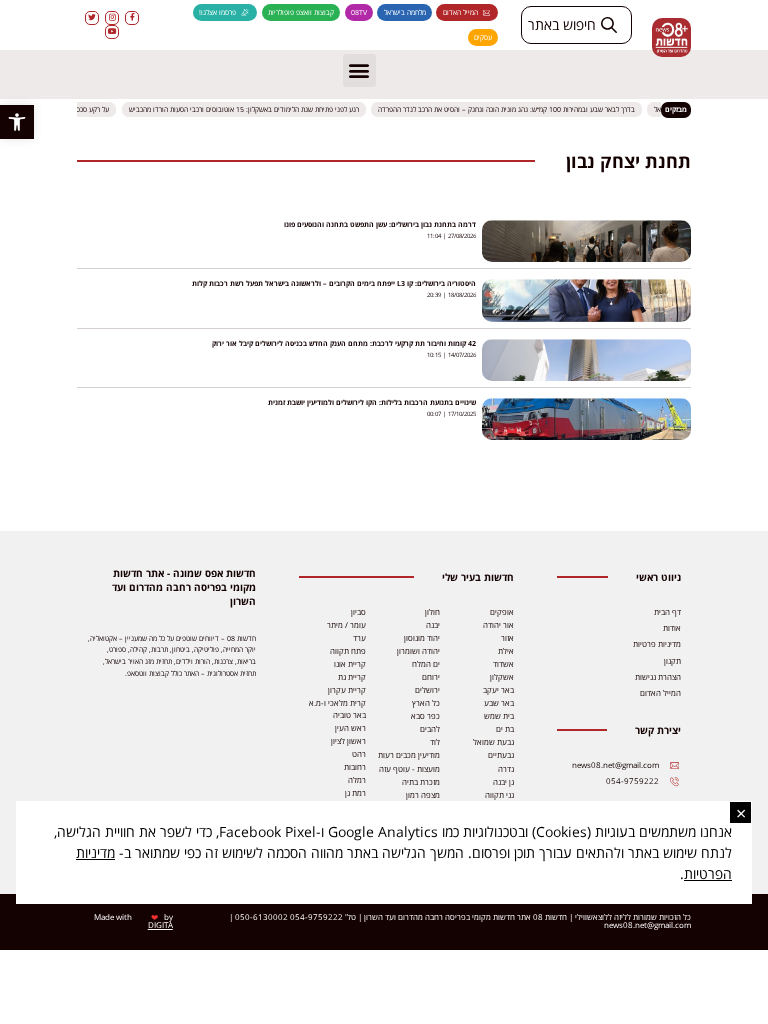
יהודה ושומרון (418, 651)
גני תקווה (499, 795)
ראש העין (350, 728)
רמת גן (355, 793)
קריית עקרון (347, 690)
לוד (435, 742)
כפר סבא (425, 716)
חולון (432, 612)
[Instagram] (112, 18)
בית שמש (499, 716)
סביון (358, 612)
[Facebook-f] (132, 18)
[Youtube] (112, 32)
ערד (359, 638)
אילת (506, 651)
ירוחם (431, 677)
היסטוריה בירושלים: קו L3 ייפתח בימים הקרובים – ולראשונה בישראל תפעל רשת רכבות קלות (334, 283)
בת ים (505, 729)
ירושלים (427, 690)
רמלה (357, 780)
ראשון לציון (348, 741)
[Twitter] (92, 18)
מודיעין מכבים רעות (409, 755)
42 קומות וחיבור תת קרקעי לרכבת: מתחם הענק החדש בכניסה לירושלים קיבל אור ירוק (344, 343)
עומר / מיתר (346, 625)
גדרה (506, 769)
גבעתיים (501, 755)
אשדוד (503, 664)
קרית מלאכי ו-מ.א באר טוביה (337, 709)
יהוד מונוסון (422, 638)
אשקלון (502, 677)
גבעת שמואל (493, 742)
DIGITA (160, 925)
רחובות (355, 767)
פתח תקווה (348, 651)
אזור (507, 638)
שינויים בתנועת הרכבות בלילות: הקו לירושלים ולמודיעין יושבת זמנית (372, 402)
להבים (430, 729)
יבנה (433, 625)
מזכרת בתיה (421, 782)
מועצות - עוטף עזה (409, 769)
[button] (17, 122)
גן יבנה (503, 782)
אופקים (502, 612)
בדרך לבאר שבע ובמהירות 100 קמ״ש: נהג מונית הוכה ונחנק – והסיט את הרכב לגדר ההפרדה (511, 109)
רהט (359, 754)
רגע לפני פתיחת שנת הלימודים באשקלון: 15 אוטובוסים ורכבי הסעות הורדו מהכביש (249, 109)
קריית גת (352, 677)
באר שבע (499, 703)
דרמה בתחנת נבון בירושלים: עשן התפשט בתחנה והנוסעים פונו (380, 224)
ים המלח (426, 664)
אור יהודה (498, 625)
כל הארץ (426, 703)
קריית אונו (350, 664)
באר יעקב (498, 690)
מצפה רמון (423, 795)
